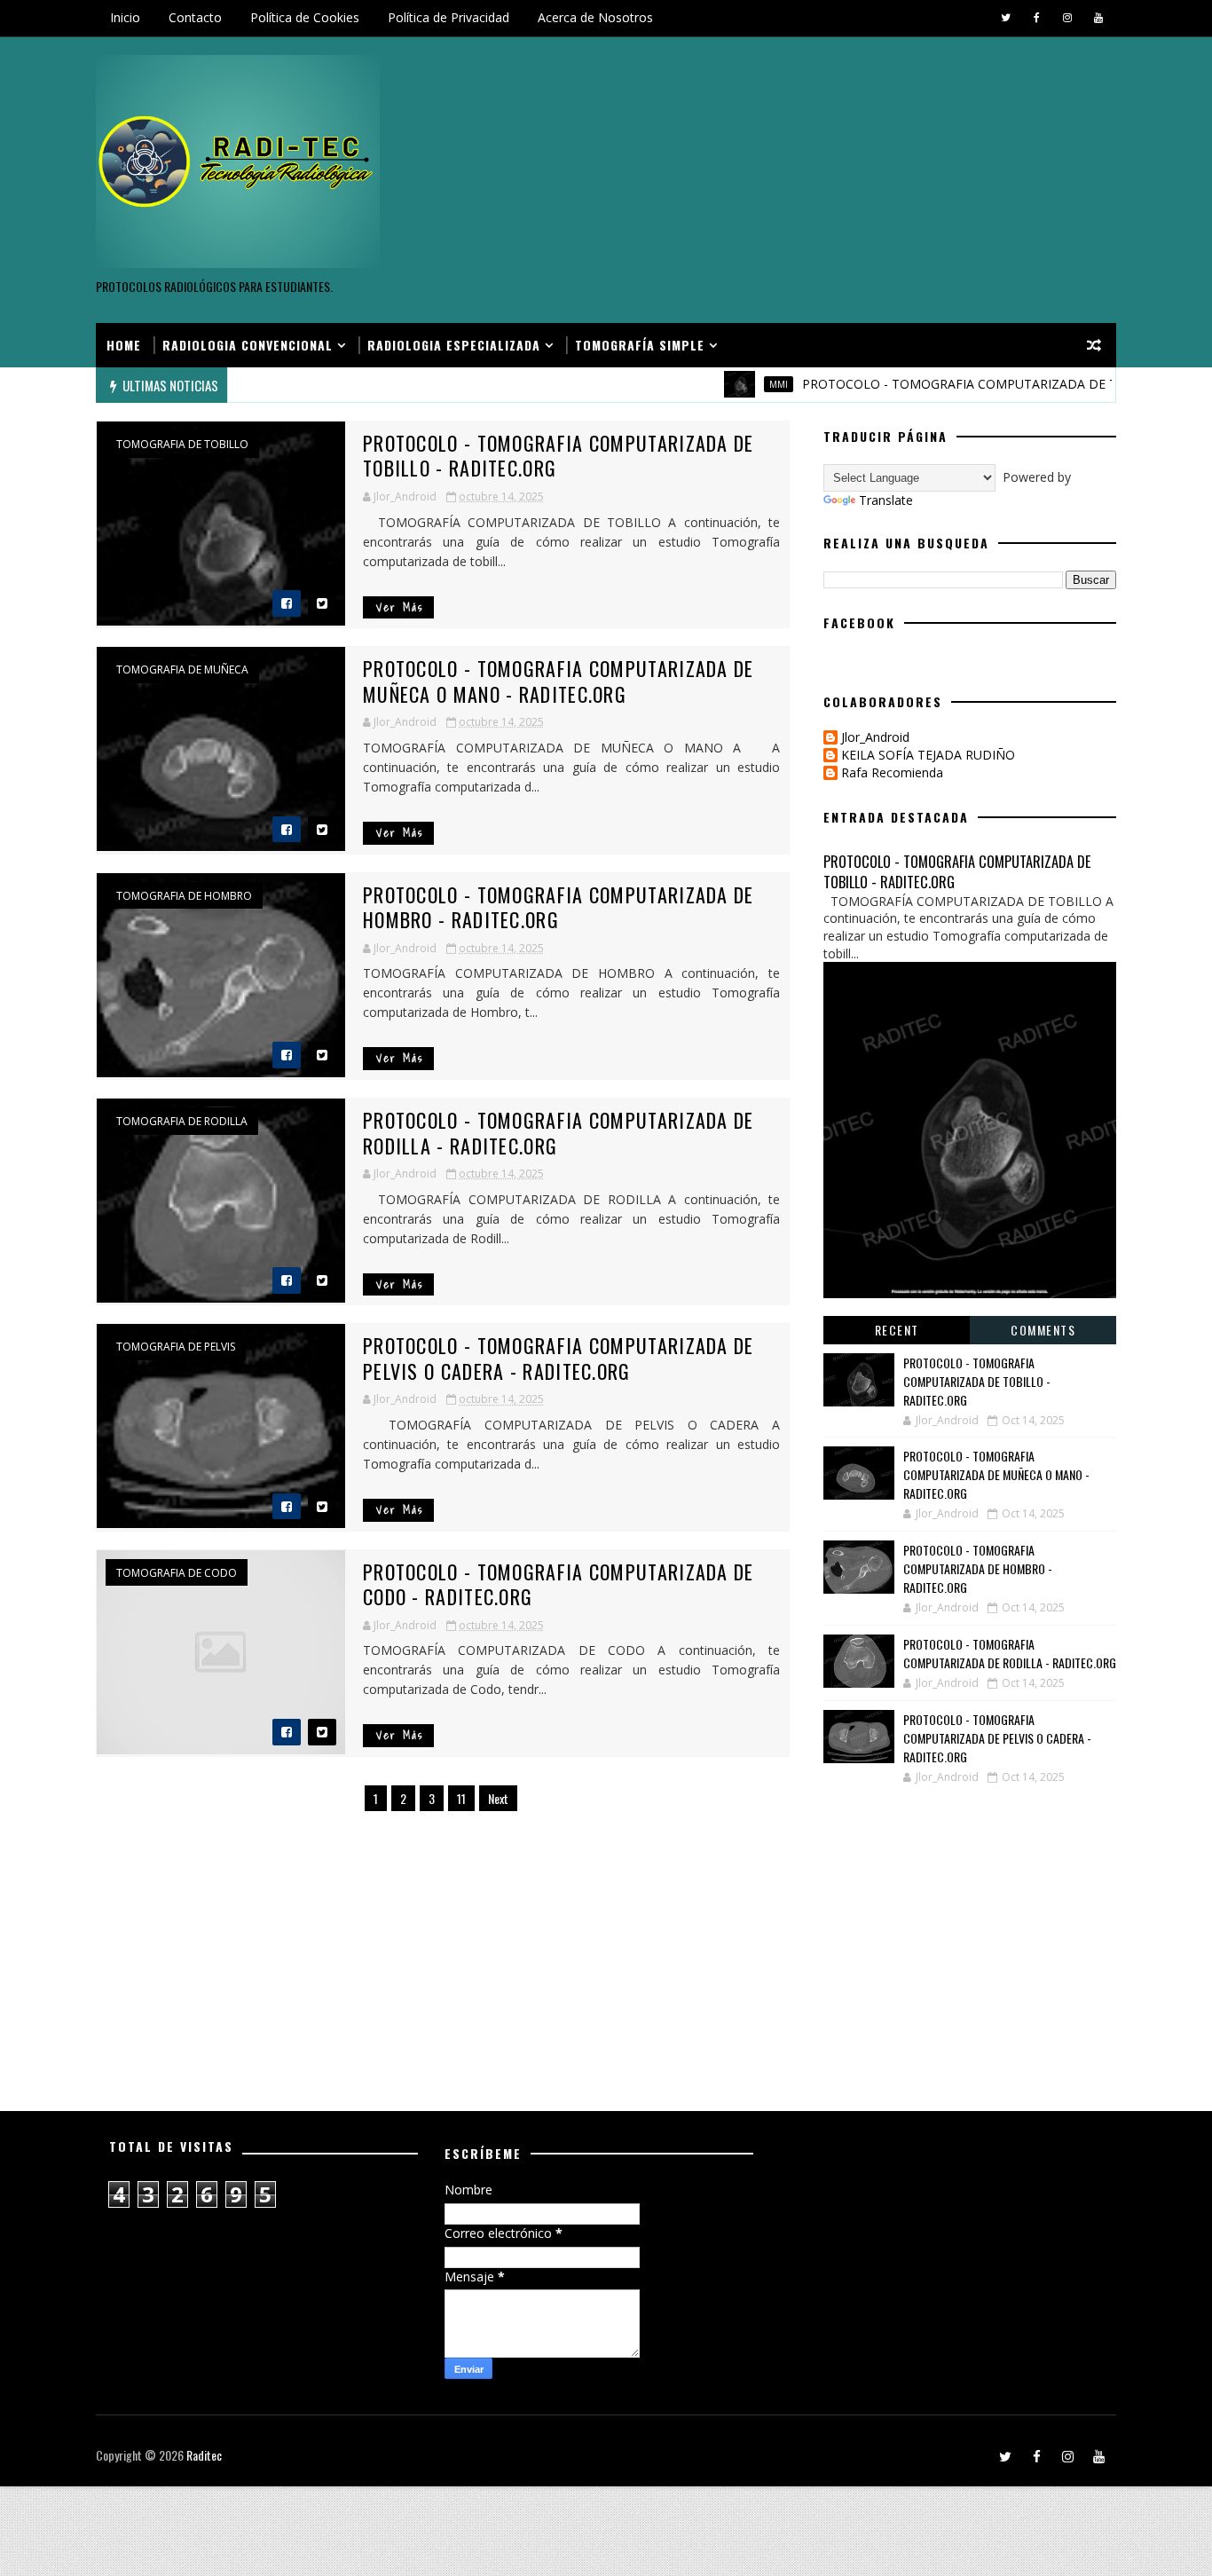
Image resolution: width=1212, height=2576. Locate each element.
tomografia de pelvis (176, 1347)
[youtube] (1098, 18)
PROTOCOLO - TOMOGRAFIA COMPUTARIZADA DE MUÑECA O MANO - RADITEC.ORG (559, 681)
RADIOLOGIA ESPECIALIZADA (454, 345)
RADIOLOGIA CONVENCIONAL (248, 345)
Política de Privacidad (449, 17)
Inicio (125, 17)
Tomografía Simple (640, 345)
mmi (741, 384)
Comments (1043, 1330)
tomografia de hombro (184, 896)
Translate (886, 500)
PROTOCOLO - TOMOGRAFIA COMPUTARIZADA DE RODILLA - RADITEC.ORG (559, 1133)
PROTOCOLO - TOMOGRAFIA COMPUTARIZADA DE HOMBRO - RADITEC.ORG (559, 907)
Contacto (195, 17)
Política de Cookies (305, 17)
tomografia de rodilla (182, 1122)
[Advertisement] (792, 181)
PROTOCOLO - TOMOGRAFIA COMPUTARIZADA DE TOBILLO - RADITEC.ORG (559, 456)
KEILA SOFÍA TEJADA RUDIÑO (928, 756)
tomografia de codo (177, 1573)
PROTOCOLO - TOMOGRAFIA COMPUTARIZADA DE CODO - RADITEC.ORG (559, 1584)
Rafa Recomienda (892, 773)
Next (498, 1798)
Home (124, 345)
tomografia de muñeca (182, 670)
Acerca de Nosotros (595, 17)
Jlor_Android (875, 738)
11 (461, 1798)
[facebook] (1036, 18)
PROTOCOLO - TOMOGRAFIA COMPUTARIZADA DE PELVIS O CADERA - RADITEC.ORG (559, 1358)
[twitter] (1005, 18)
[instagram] (1067, 18)
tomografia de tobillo (182, 445)
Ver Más (400, 607)
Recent (897, 1330)
